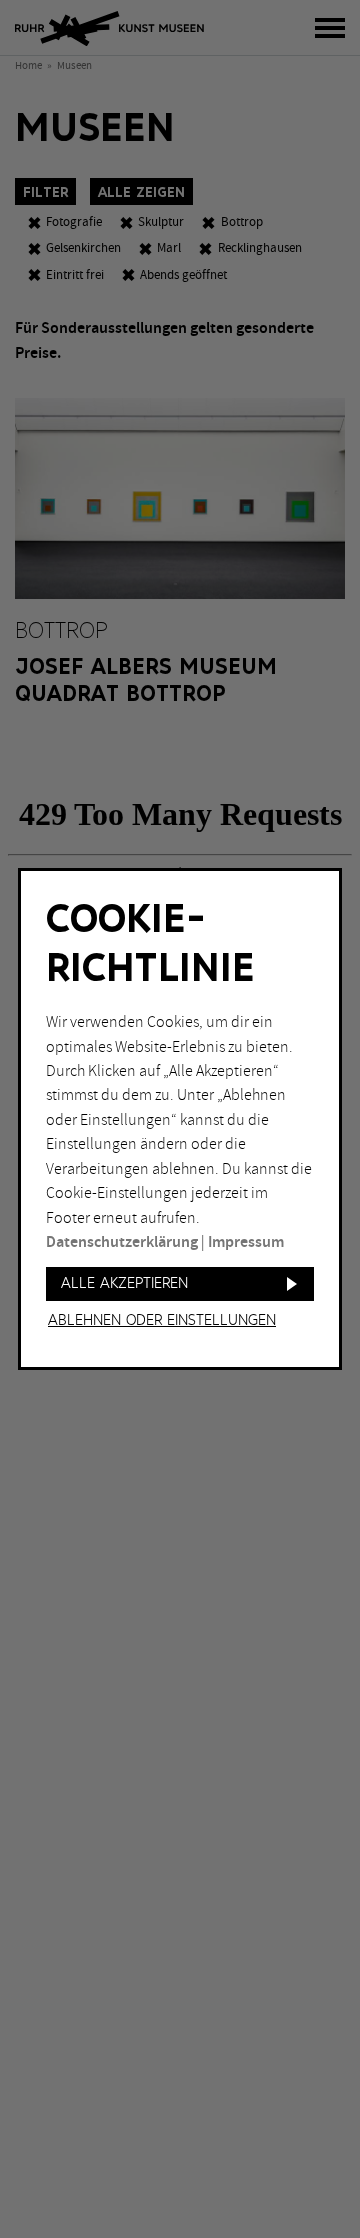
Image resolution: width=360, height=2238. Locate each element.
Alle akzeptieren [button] (124, 1283)
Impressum (246, 1242)
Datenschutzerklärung (122, 1242)
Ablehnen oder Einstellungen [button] (162, 1321)
